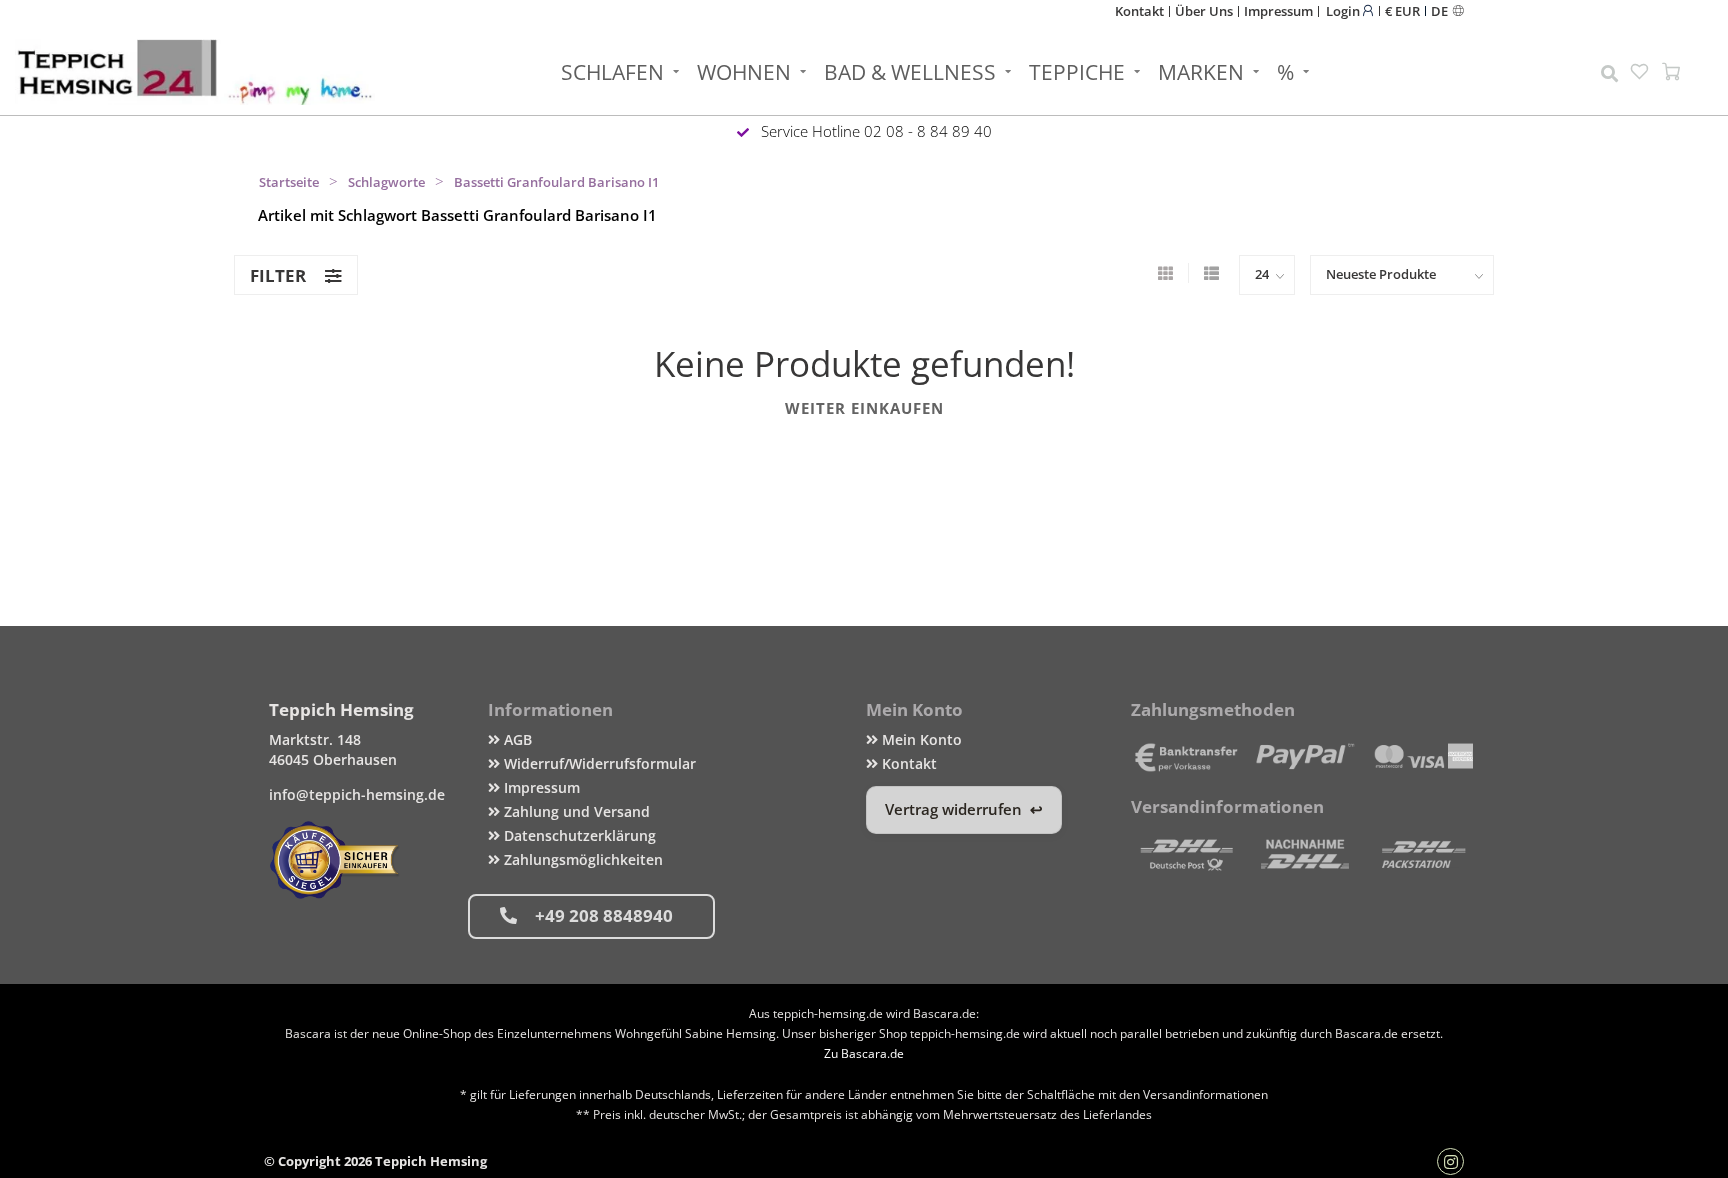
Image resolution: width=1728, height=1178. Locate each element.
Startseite (289, 182)
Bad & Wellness (910, 72)
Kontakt (1139, 11)
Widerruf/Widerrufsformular (598, 763)
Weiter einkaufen (864, 408)
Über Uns (1204, 11)
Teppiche (1077, 72)
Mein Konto (920, 739)
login (1344, 10)
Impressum (1278, 11)
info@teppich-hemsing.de (357, 794)
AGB (516, 739)
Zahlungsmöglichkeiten (581, 859)
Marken (1201, 72)
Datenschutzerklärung (578, 835)
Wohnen (744, 72)
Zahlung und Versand (575, 811)
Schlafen (612, 72)
